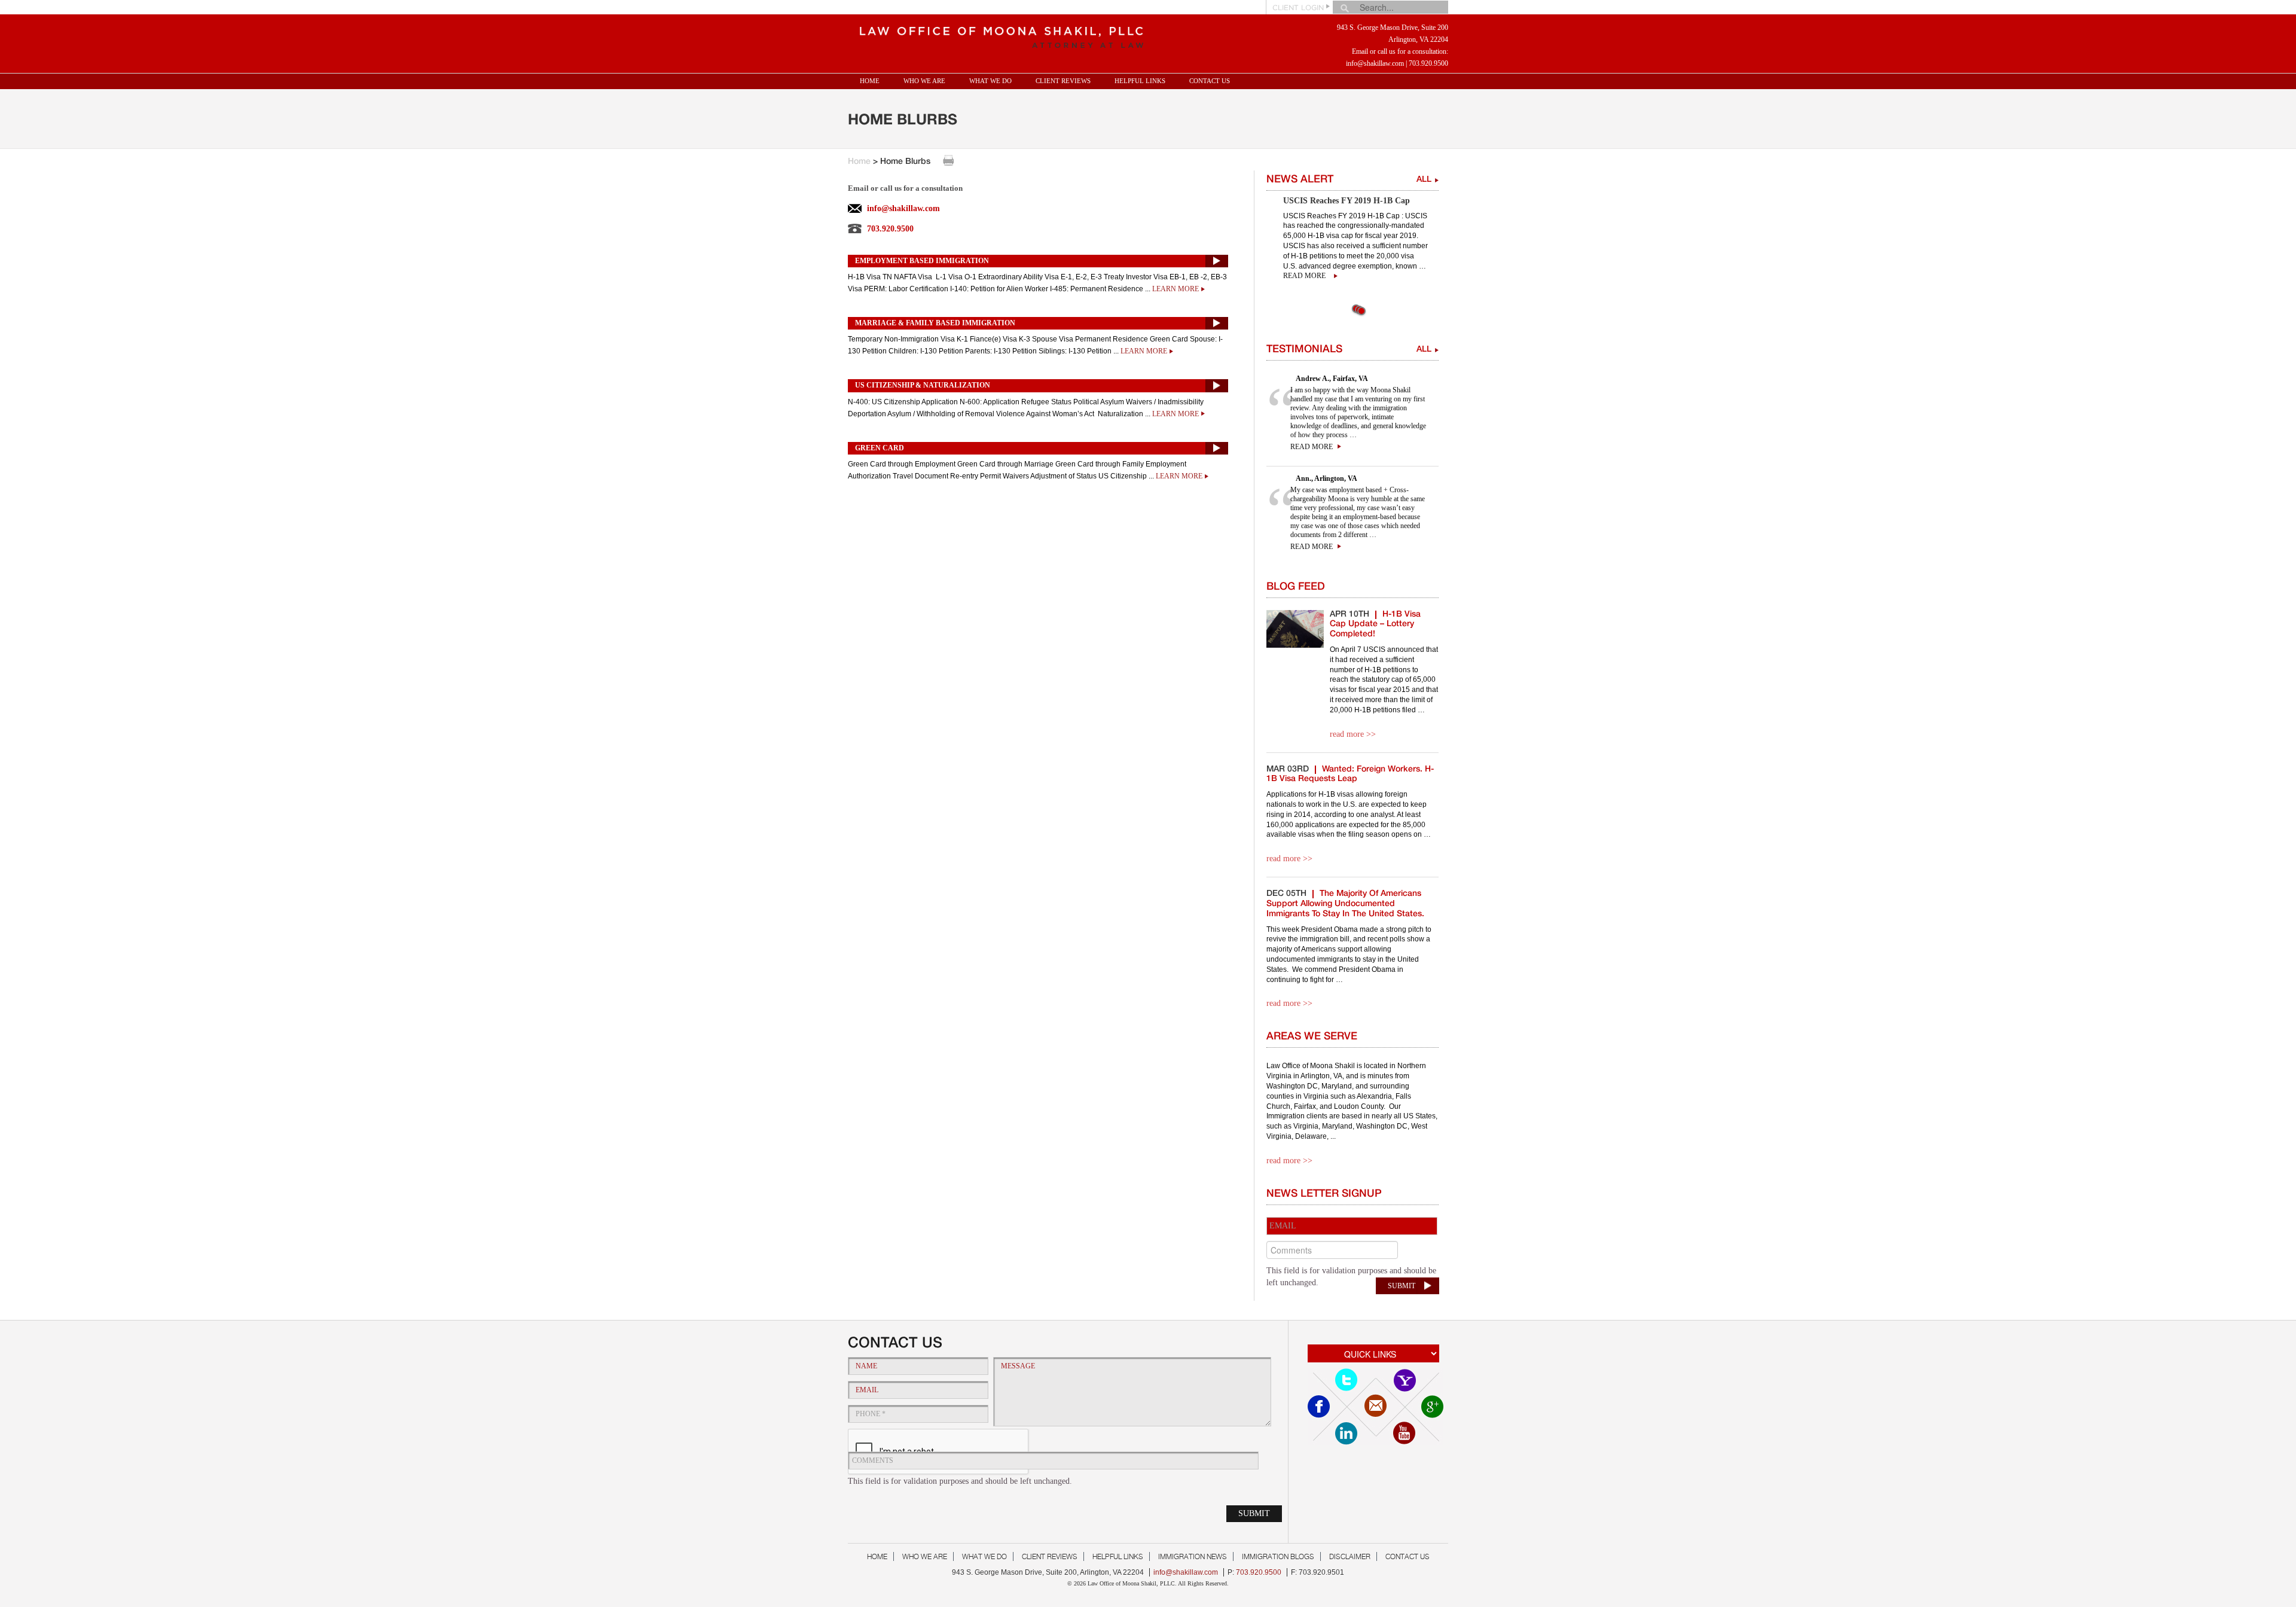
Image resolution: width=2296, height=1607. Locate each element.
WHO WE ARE (924, 81)
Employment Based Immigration (922, 261)
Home (870, 81)
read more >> (1353, 734)
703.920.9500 (1428, 63)
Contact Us (1210, 81)
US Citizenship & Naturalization (923, 385)
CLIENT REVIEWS (1063, 81)
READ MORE (1312, 447)
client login (1298, 8)
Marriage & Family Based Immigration (935, 323)
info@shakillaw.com (1375, 63)
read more (1304, 276)
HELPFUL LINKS (1140, 81)
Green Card (880, 448)
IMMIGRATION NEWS (1193, 1556)
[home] (998, 34)
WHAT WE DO (990, 81)
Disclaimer (1350, 1556)
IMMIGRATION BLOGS (1278, 1556)
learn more (1176, 289)
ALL (1424, 180)
